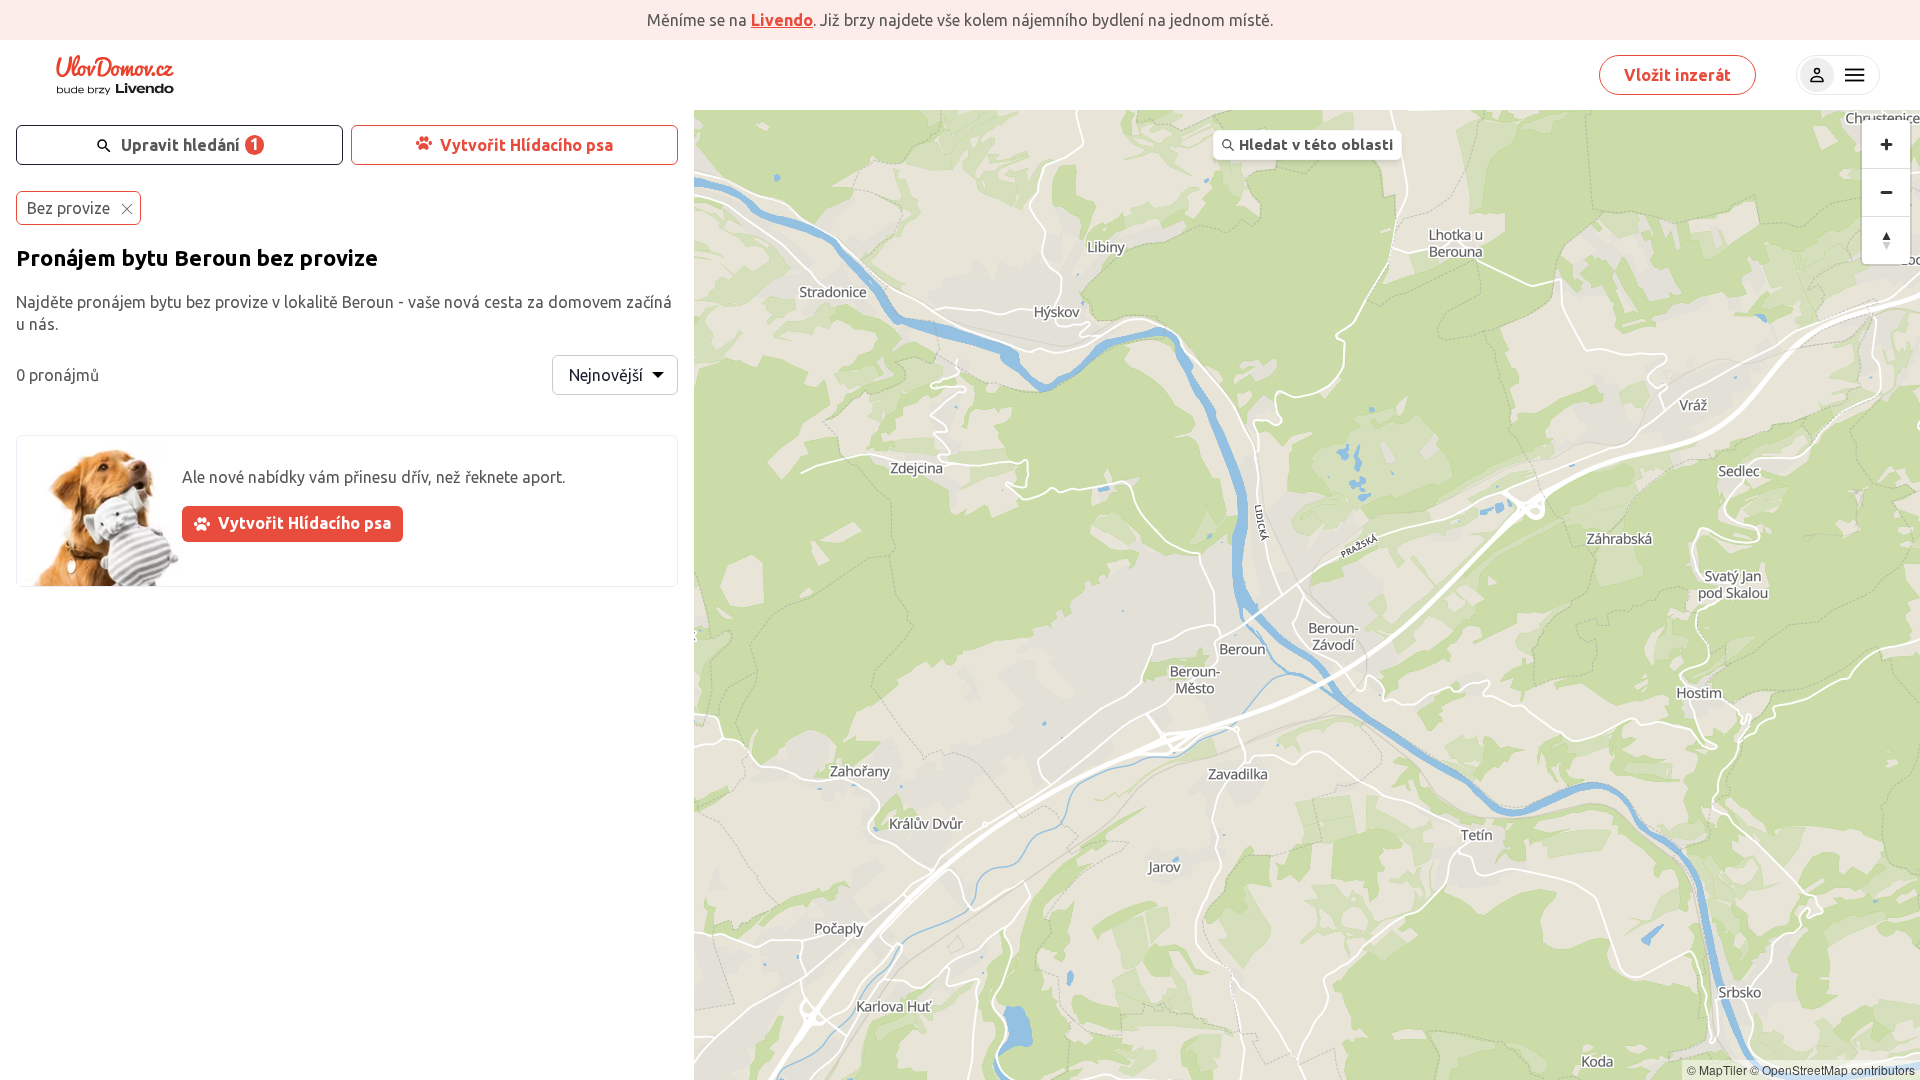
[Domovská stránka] (115, 75)
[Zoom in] (1886, 144)
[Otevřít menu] (1852, 75)
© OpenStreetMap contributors (1832, 1069)
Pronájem (66, 257)
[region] (1307, 595)
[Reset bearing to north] (1886, 240)
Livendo (782, 20)
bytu (145, 257)
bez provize (317, 257)
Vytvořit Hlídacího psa (526, 145)
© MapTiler (1717, 1069)
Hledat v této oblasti (1316, 144)
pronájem (111, 302)
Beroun (212, 257)
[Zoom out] (1886, 192)
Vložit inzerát (1677, 75)
